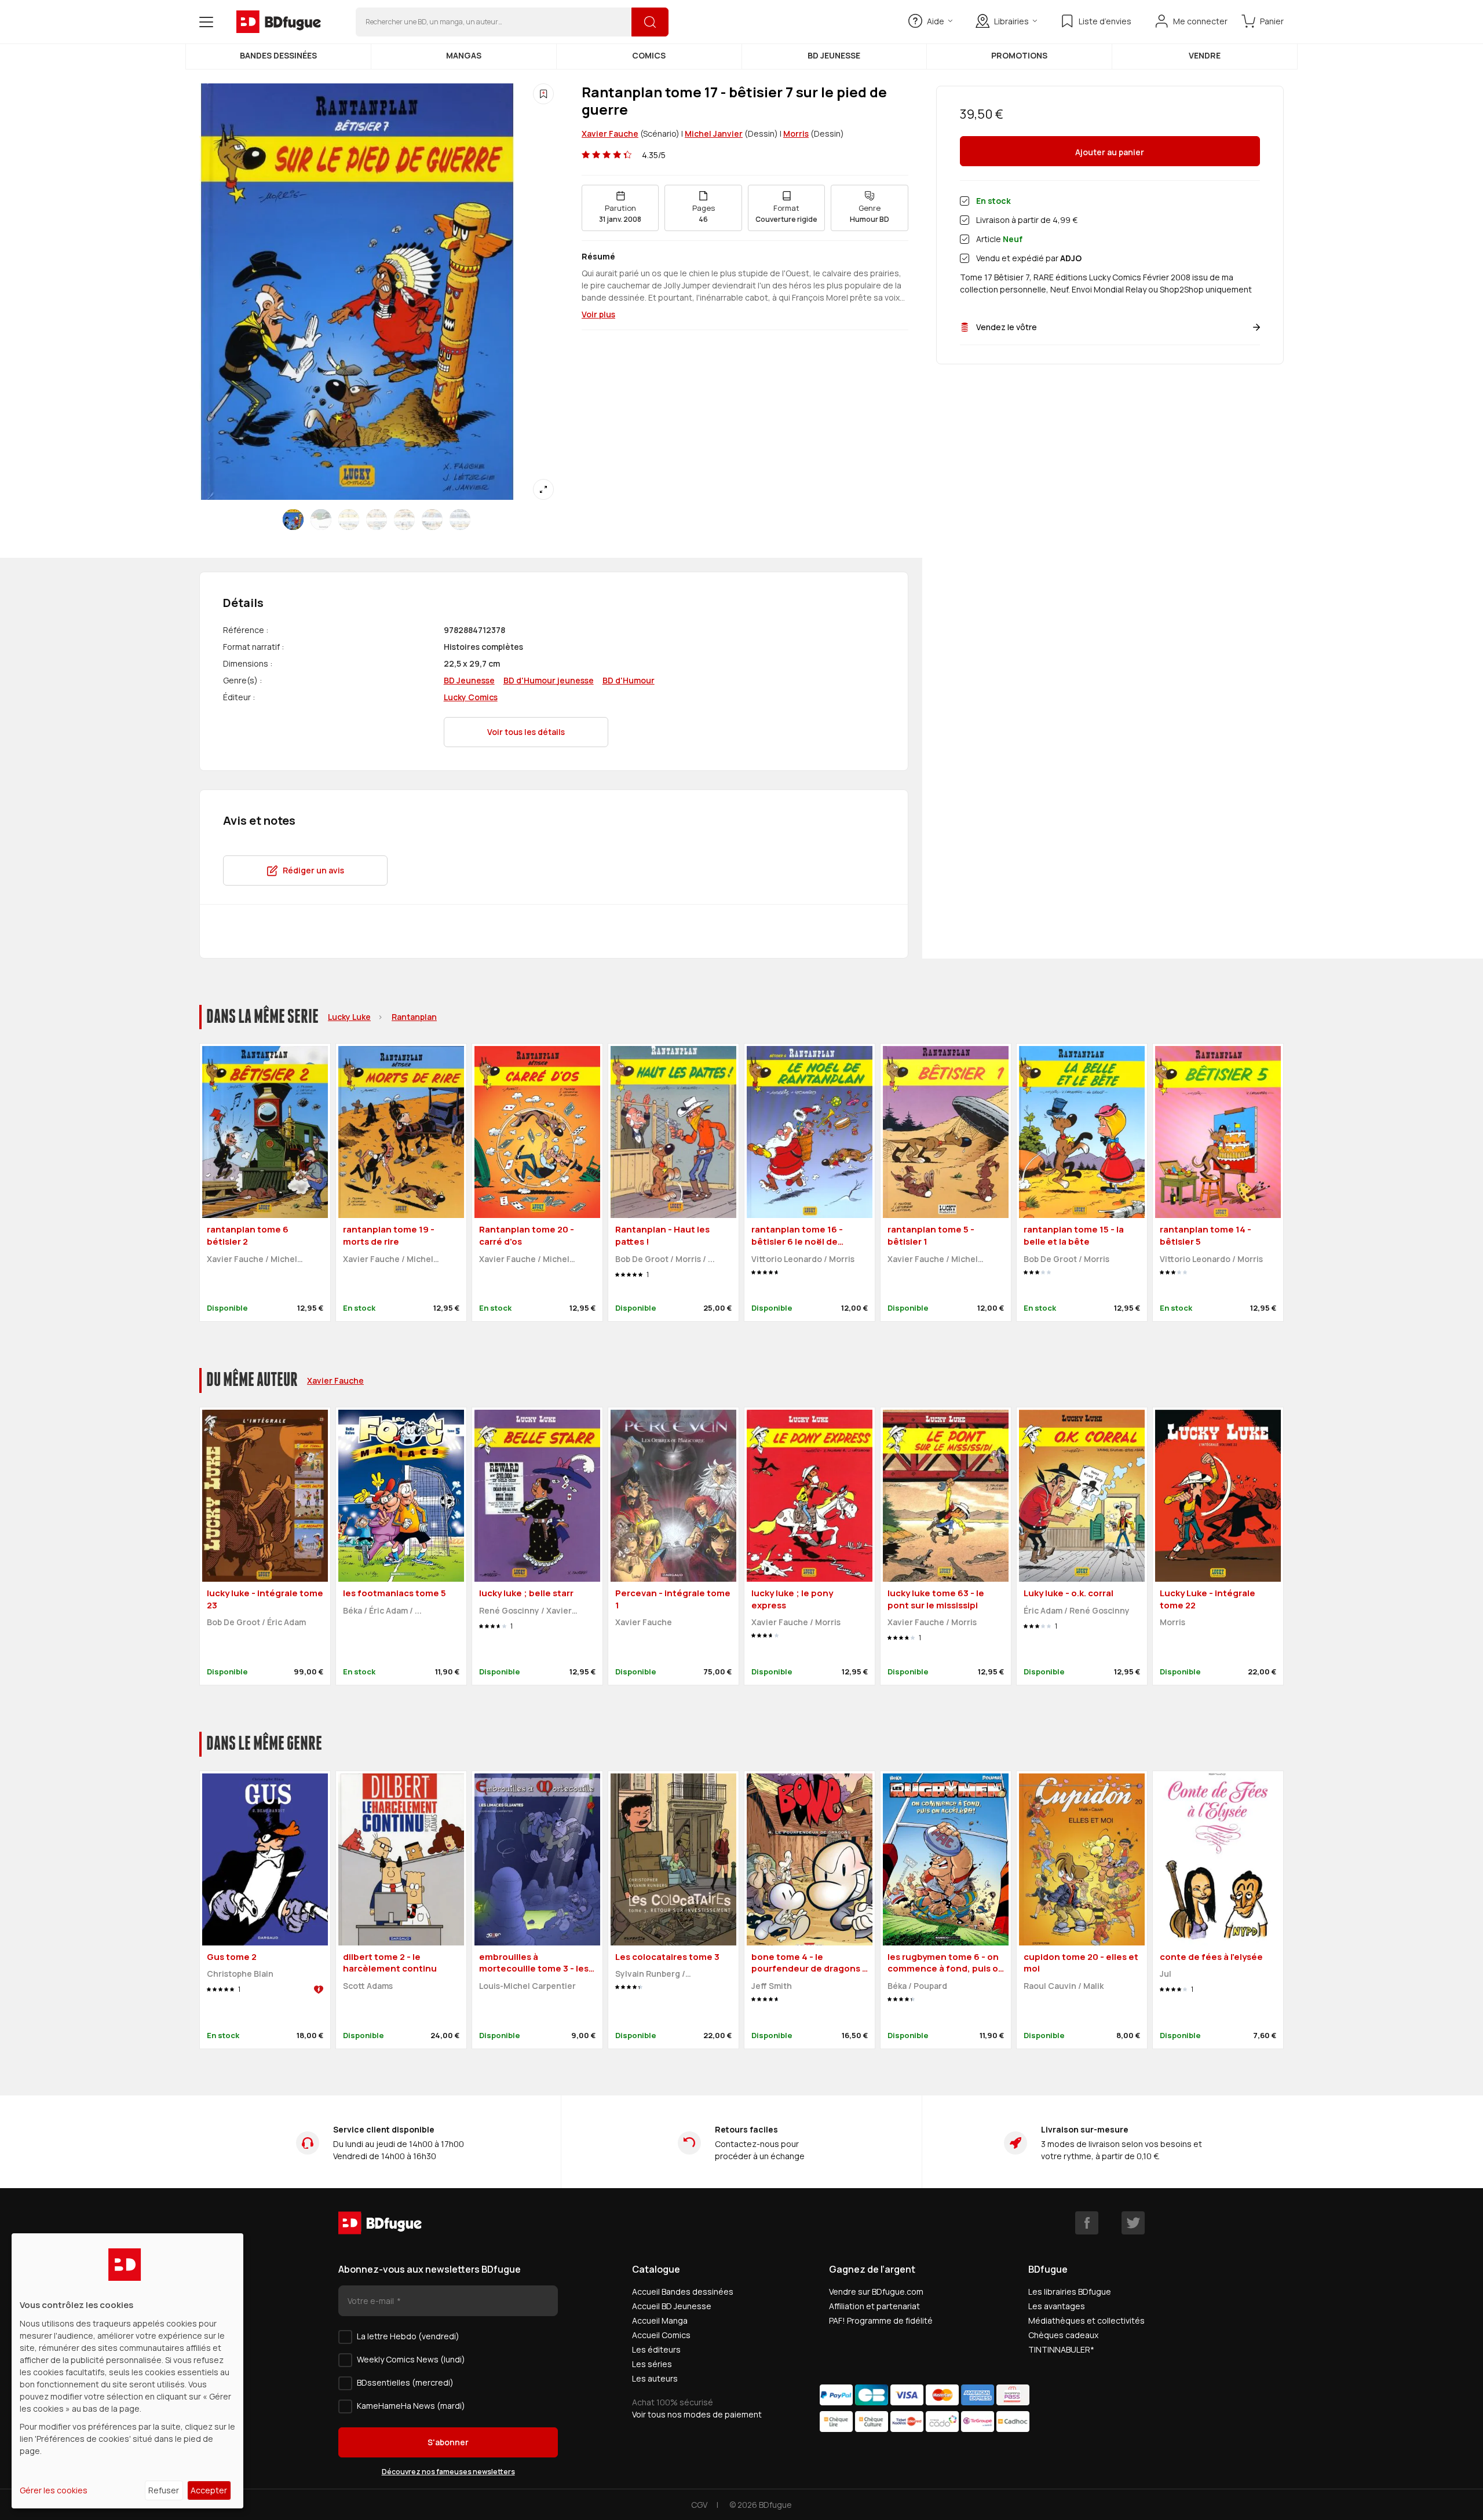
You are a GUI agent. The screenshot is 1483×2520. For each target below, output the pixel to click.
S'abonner (448, 2442)
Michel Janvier (714, 134)
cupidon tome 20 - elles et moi (1081, 1963)
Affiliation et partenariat (874, 2306)
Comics (649, 55)
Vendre (1205, 55)
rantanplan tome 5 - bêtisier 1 (931, 1235)
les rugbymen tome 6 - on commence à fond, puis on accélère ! (946, 1969)
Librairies (1011, 21)
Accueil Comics (661, 2335)
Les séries (652, 2364)
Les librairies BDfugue (1070, 2292)
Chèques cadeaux (1063, 2335)
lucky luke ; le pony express (792, 1599)
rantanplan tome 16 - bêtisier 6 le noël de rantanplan (797, 1241)
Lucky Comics (471, 697)
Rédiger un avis (313, 870)
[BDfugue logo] (279, 22)
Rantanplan (414, 1017)
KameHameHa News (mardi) (411, 2406)
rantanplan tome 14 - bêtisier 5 (1206, 1235)
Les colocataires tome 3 (667, 1957)
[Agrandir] (543, 489)
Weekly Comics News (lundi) (411, 2359)
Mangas (464, 55)
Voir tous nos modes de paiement (697, 2414)
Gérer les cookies (54, 2490)
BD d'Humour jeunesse (549, 680)
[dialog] (127, 2371)
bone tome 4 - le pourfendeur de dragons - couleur (809, 1969)
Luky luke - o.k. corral (1069, 1593)
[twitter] (1133, 2223)
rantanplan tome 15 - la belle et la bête (1074, 1235)
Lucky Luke (349, 1017)
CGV (699, 2505)
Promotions (1019, 55)
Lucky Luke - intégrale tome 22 (1208, 1599)
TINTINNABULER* (1061, 2349)
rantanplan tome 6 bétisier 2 (248, 1235)
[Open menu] (206, 22)
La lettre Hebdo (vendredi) (408, 2336)
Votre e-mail (372, 2301)
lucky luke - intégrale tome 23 (265, 1599)
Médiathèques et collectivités (1086, 2320)
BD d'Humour (629, 680)
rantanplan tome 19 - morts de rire (389, 1235)
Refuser (164, 2490)
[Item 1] (321, 520)
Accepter (209, 2490)
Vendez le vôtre (1007, 327)
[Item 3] (377, 520)
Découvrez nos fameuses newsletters (448, 2472)
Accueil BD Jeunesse (672, 2306)
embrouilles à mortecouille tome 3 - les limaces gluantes (534, 1969)
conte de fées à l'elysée (1211, 1957)
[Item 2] (349, 520)
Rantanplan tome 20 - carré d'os (527, 1235)
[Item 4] (404, 520)
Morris (796, 134)
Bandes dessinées (278, 55)
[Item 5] (432, 520)
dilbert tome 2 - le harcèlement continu (390, 1963)
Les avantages (1057, 2306)
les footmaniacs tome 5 (395, 1593)
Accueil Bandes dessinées (683, 2292)
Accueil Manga (660, 2320)
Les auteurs (655, 2378)
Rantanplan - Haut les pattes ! (662, 1235)
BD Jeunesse (834, 55)
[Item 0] (293, 520)
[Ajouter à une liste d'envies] (543, 94)
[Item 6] (460, 520)
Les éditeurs (656, 2349)
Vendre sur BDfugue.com (876, 2292)
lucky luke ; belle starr (526, 1593)
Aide (936, 21)
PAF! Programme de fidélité (881, 2320)
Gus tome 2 (232, 1957)
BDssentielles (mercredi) (405, 2382)
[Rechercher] (650, 22)
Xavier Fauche (610, 134)
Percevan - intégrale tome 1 (673, 1599)
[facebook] (1087, 2223)
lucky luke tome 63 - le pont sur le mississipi (936, 1599)
